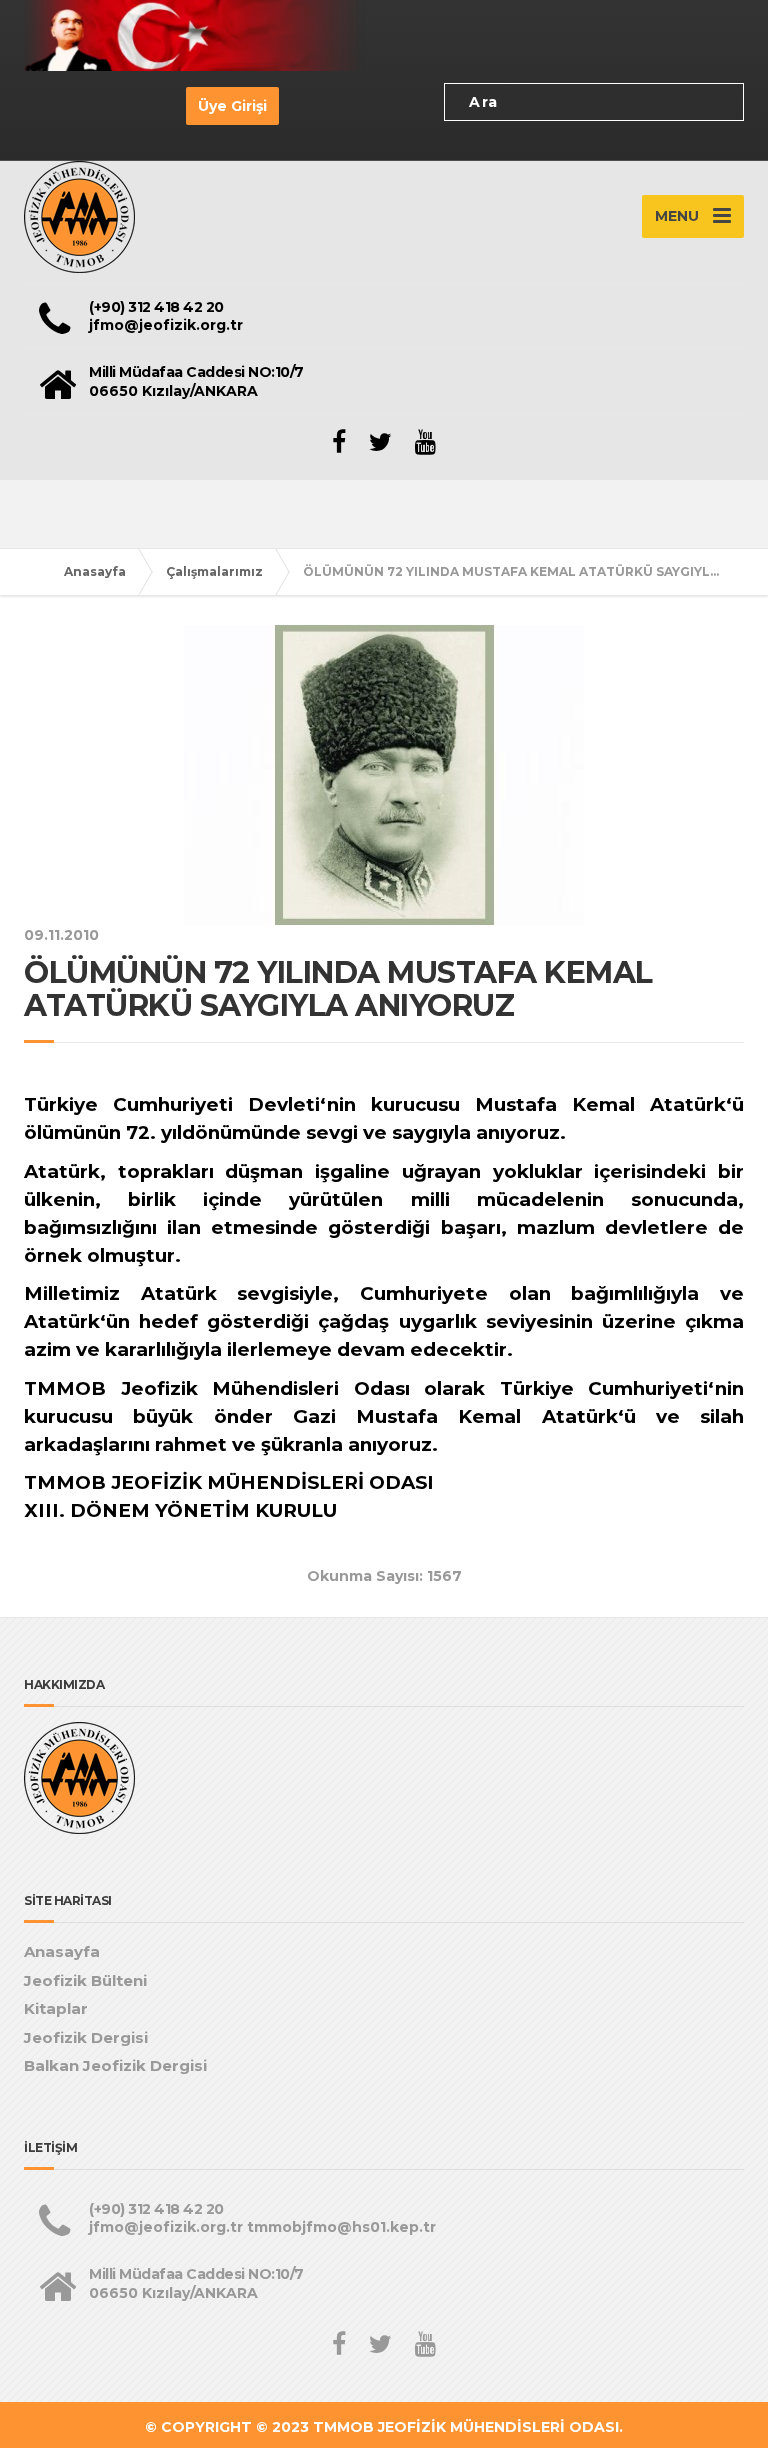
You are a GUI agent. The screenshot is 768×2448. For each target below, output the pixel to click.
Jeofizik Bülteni (85, 1980)
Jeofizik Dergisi (86, 2037)
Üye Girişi (232, 106)
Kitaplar (56, 2008)
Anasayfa (95, 571)
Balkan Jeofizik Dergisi (115, 2065)
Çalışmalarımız (214, 571)
